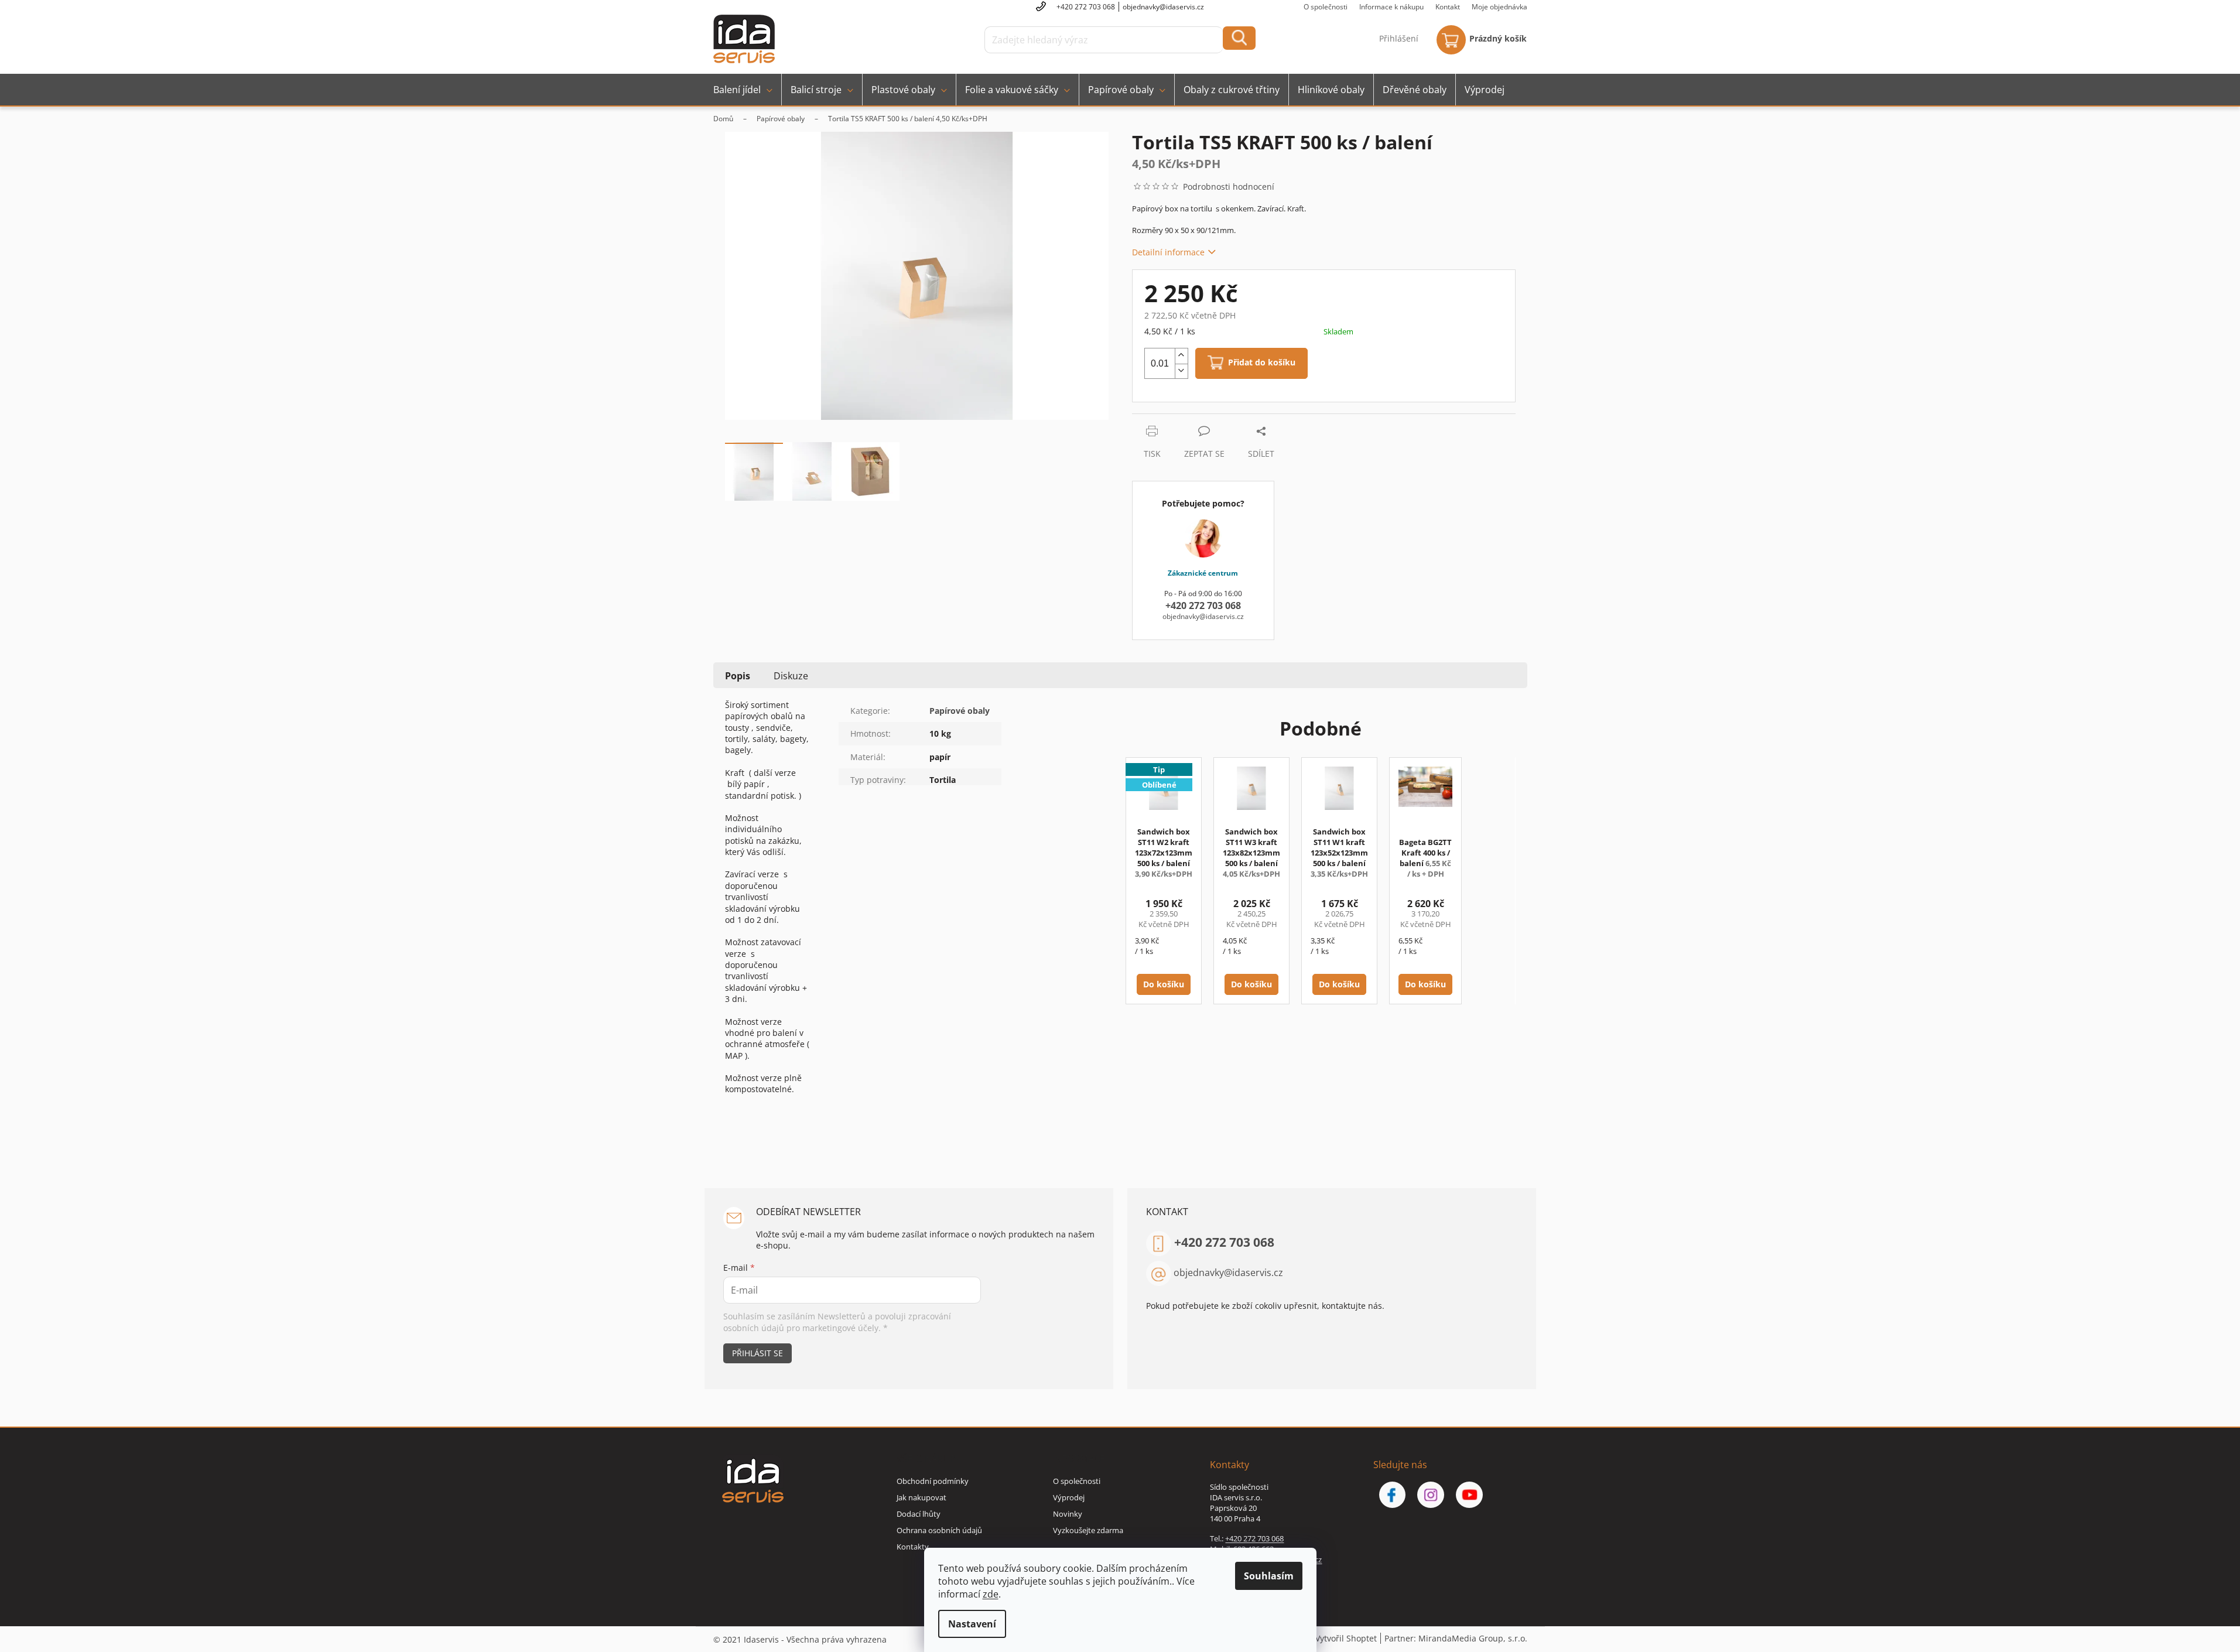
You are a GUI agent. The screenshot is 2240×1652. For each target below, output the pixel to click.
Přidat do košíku (1262, 363)
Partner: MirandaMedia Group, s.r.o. (1456, 1638)
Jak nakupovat (921, 1497)
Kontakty (913, 1547)
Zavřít (1195, 420)
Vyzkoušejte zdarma (1088, 1530)
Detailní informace (1168, 252)
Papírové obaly (960, 711)
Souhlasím (1269, 1576)
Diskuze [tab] (791, 676)
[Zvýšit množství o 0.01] (1181, 356)
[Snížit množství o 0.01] (1181, 371)
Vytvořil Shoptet (1346, 1638)
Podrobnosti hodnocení (1229, 187)
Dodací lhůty (919, 1514)
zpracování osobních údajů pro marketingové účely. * (837, 1322)
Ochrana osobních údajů (939, 1530)
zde (991, 1594)
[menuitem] (743, 90)
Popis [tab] (738, 676)
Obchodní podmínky (933, 1481)
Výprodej (1069, 1497)
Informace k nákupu (1391, 7)
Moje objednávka (1499, 7)
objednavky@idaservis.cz (1228, 1273)
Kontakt (1448, 7)
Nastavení (972, 1624)
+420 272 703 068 (1224, 1242)
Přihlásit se (758, 1353)
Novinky (1068, 1514)
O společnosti (1326, 7)
